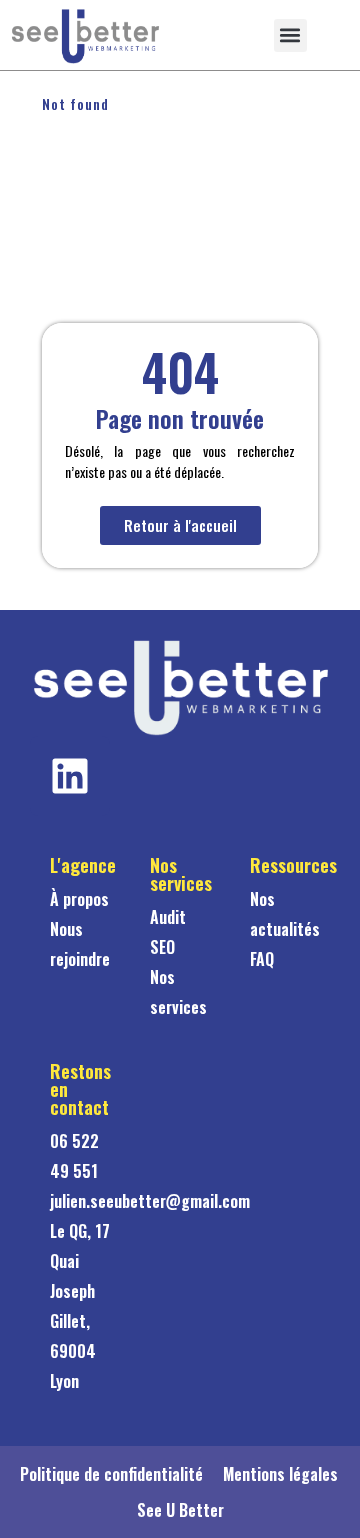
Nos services (181, 874)
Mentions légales (280, 1474)
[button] (290, 35)
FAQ (262, 959)
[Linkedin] (70, 776)
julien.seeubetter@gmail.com (150, 1201)
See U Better (180, 1510)
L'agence (83, 865)
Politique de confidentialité (111, 1474)
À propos (79, 899)
